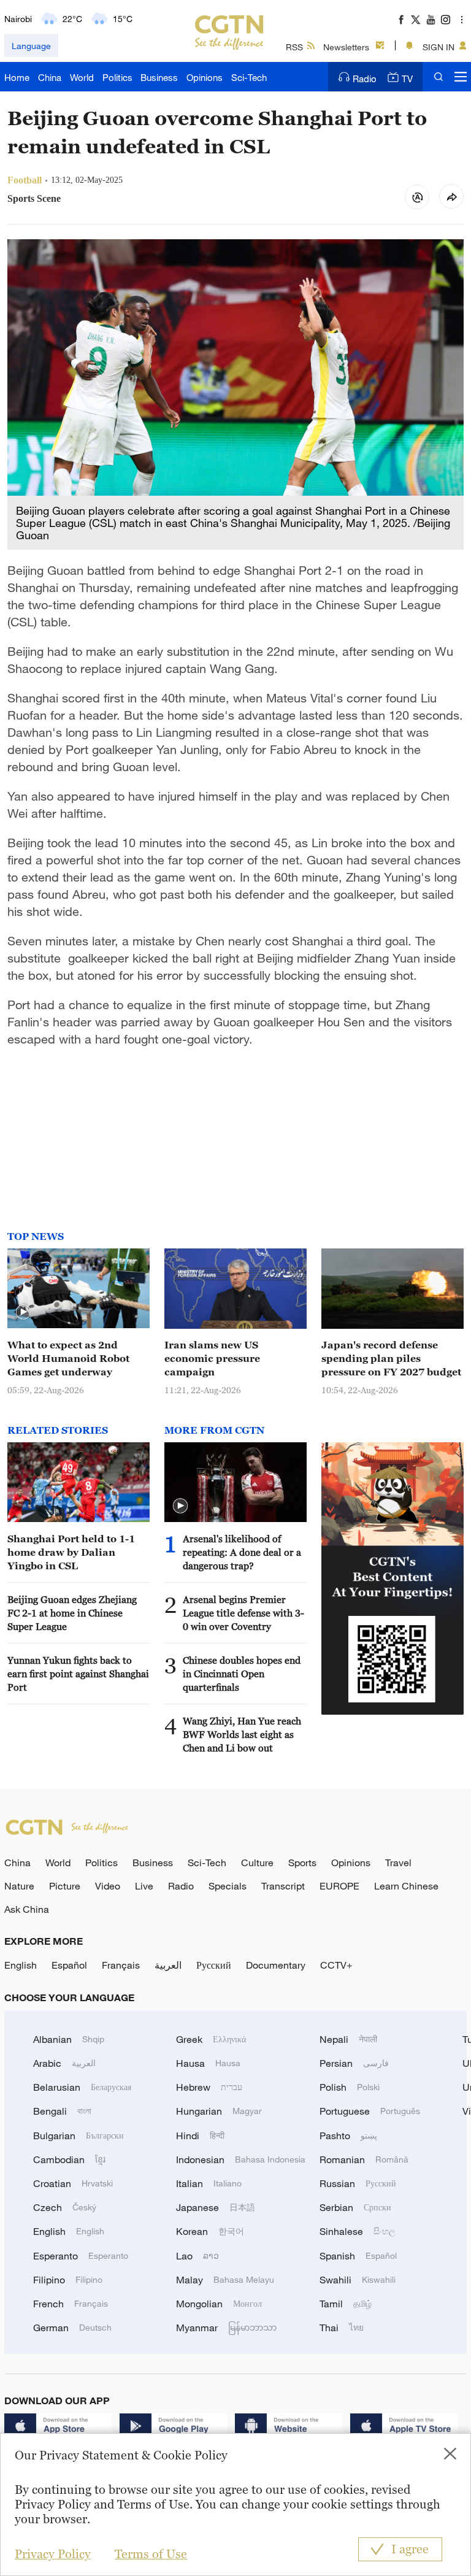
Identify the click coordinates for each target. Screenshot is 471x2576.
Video (108, 1886)
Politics (117, 77)
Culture (257, 1863)
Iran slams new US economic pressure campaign (212, 1358)
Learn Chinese (406, 1886)
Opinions (205, 77)
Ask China (27, 1909)
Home (17, 77)
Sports (302, 1863)
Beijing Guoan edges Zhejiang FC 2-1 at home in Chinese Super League (72, 1613)
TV (407, 79)
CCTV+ (336, 1965)
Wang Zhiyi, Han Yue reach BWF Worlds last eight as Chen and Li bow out (242, 1734)
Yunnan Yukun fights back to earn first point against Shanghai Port (78, 1674)
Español (69, 1965)
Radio (365, 79)
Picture (65, 1886)
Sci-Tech (249, 77)
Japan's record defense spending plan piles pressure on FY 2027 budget (391, 1358)
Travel (398, 1863)
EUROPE (339, 1886)
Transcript (283, 1886)
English (21, 1965)
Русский (214, 1965)
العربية (168, 1965)
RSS (294, 47)
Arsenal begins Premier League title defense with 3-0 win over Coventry (243, 1613)
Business (159, 77)
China (50, 77)
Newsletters (346, 47)
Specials (228, 1886)
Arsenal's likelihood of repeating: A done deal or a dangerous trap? (242, 1552)
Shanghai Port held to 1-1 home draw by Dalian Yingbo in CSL (71, 1552)
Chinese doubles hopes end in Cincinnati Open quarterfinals (242, 1674)
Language (31, 46)
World (82, 77)
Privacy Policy (53, 2554)
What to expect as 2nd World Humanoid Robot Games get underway (68, 1358)
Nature (19, 1886)
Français (121, 1965)
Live (144, 1886)
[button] (23, 1312)
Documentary (276, 1965)
